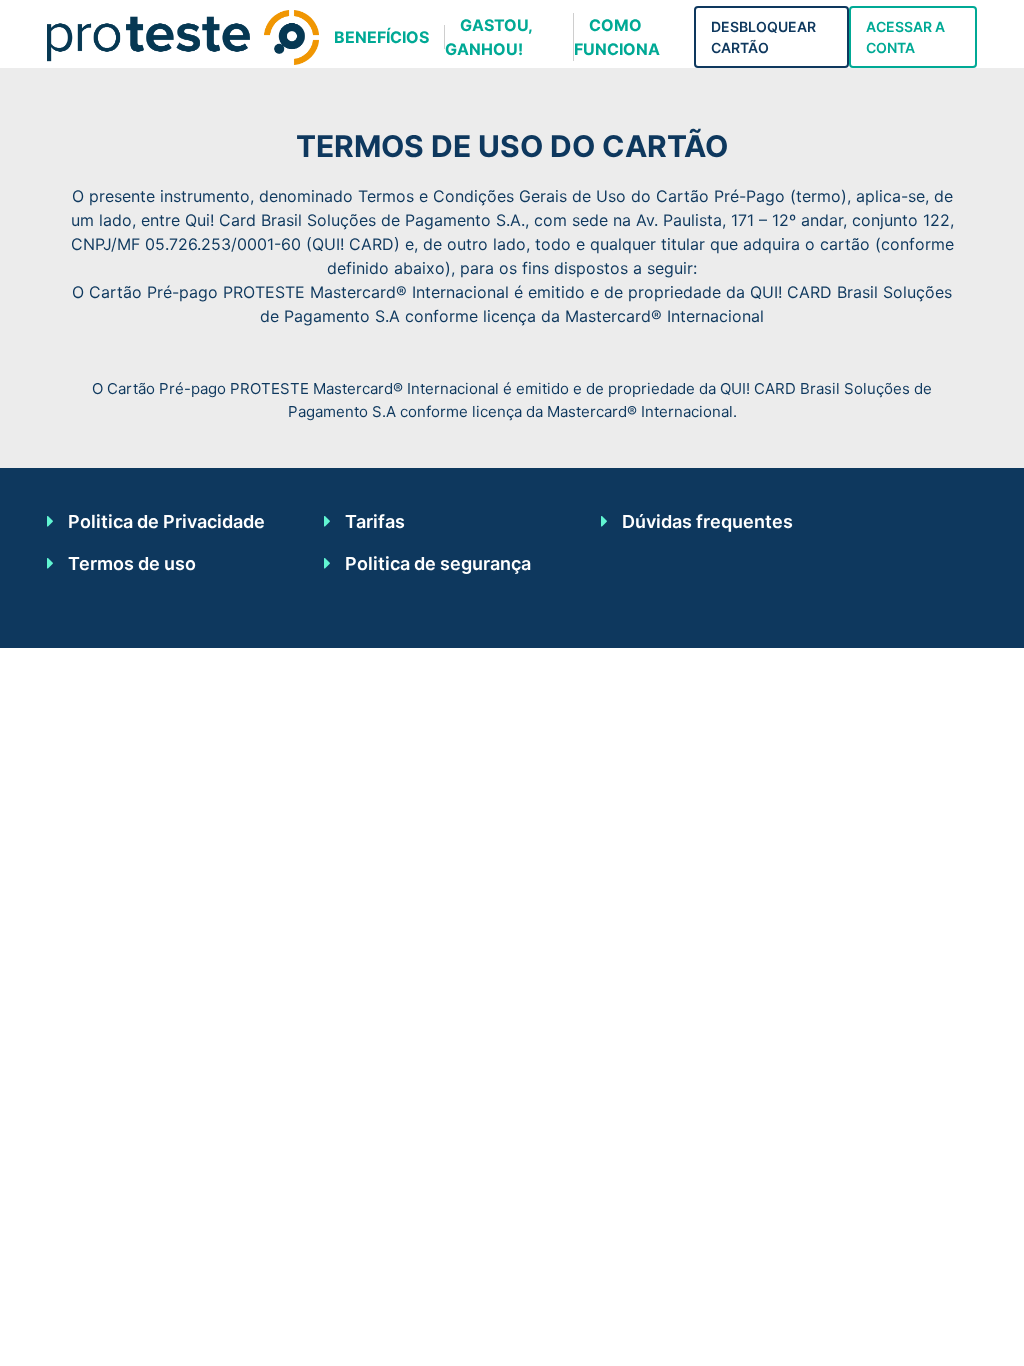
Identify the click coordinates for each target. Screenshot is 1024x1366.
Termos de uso (132, 563)
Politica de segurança (438, 563)
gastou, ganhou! (488, 37)
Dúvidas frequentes (707, 521)
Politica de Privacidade (166, 521)
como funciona (617, 37)
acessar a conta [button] (905, 37)
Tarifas (375, 521)
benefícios (381, 37)
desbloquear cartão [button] (763, 37)
